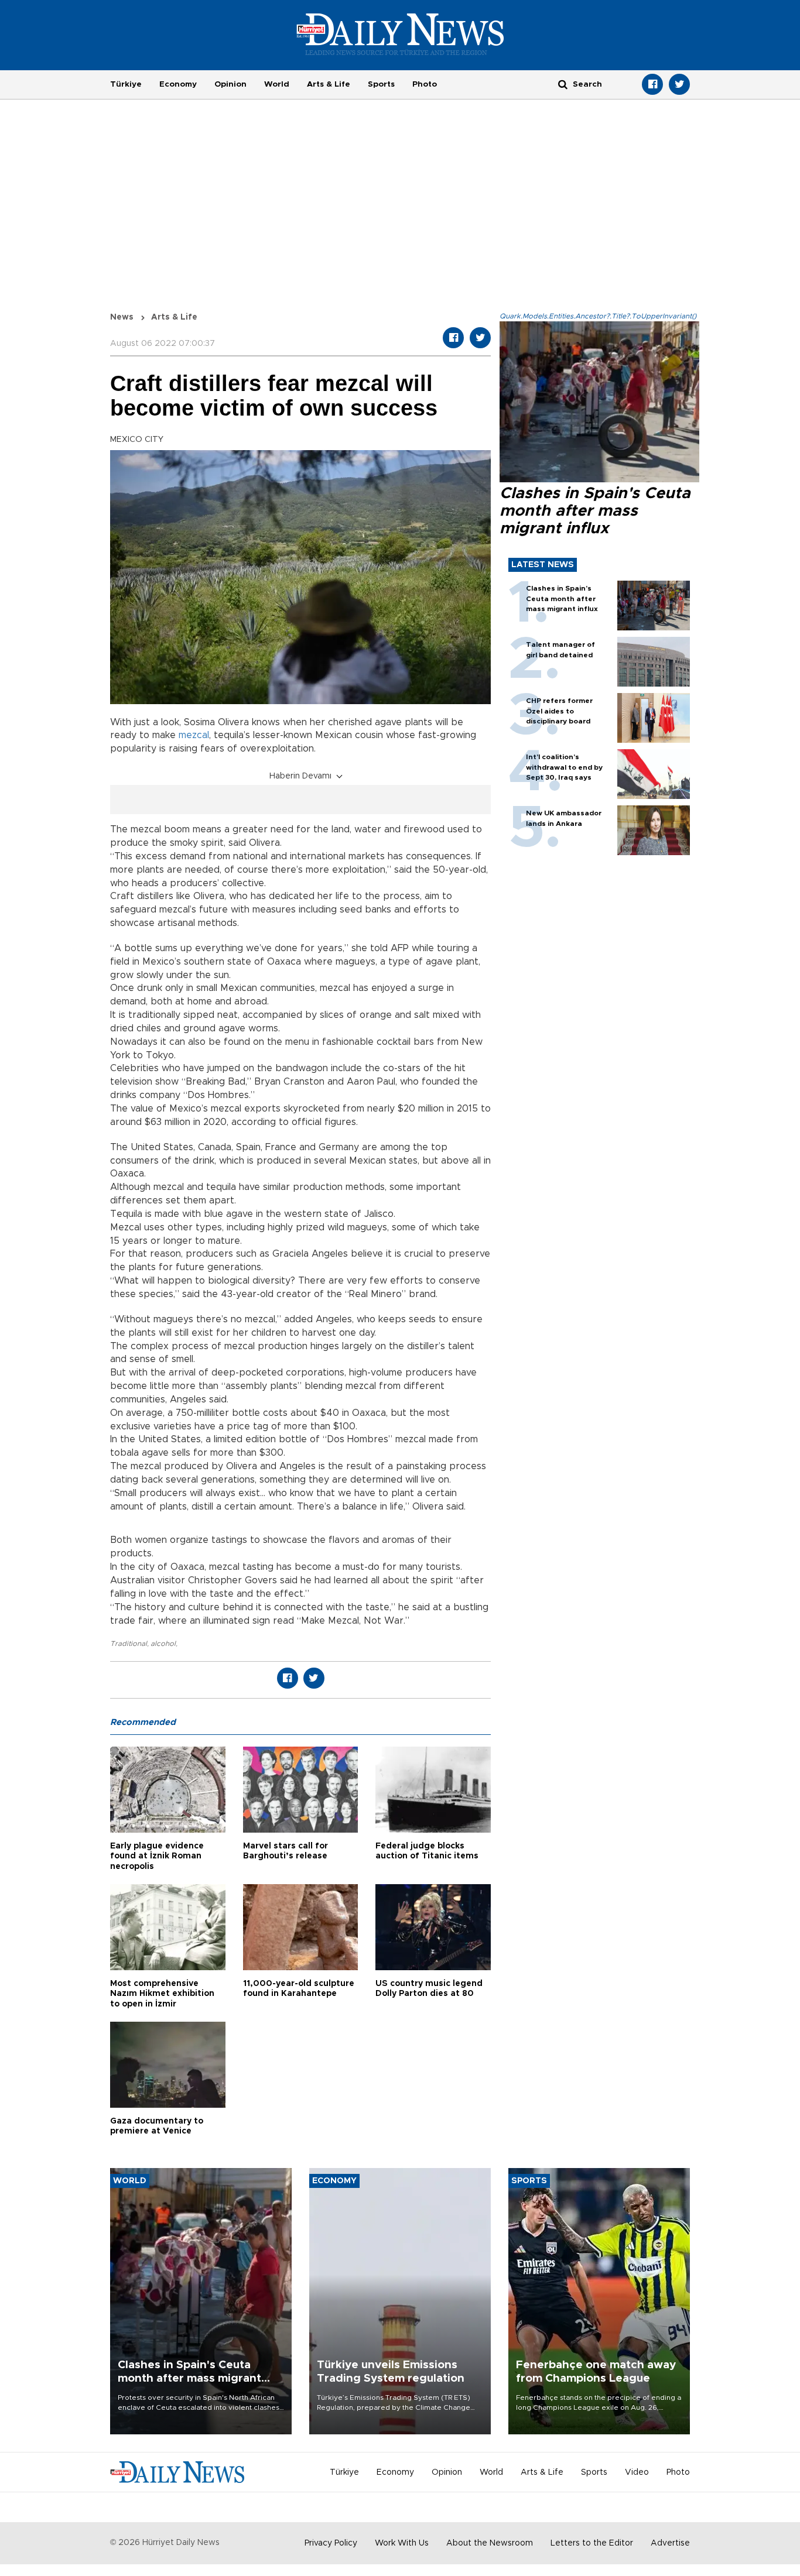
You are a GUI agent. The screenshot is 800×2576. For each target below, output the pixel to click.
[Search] (563, 84)
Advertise (670, 2543)
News (122, 317)
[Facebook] (652, 84)
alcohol (163, 1644)
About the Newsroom (490, 2543)
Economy (178, 84)
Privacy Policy (331, 2543)
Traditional (129, 1644)
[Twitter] (679, 84)
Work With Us (402, 2543)
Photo (425, 84)
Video (637, 2472)
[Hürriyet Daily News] (400, 34)
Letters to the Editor (592, 2543)
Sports (381, 84)
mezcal (194, 735)
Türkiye (126, 84)
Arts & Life (329, 84)
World (277, 84)
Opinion (230, 84)
